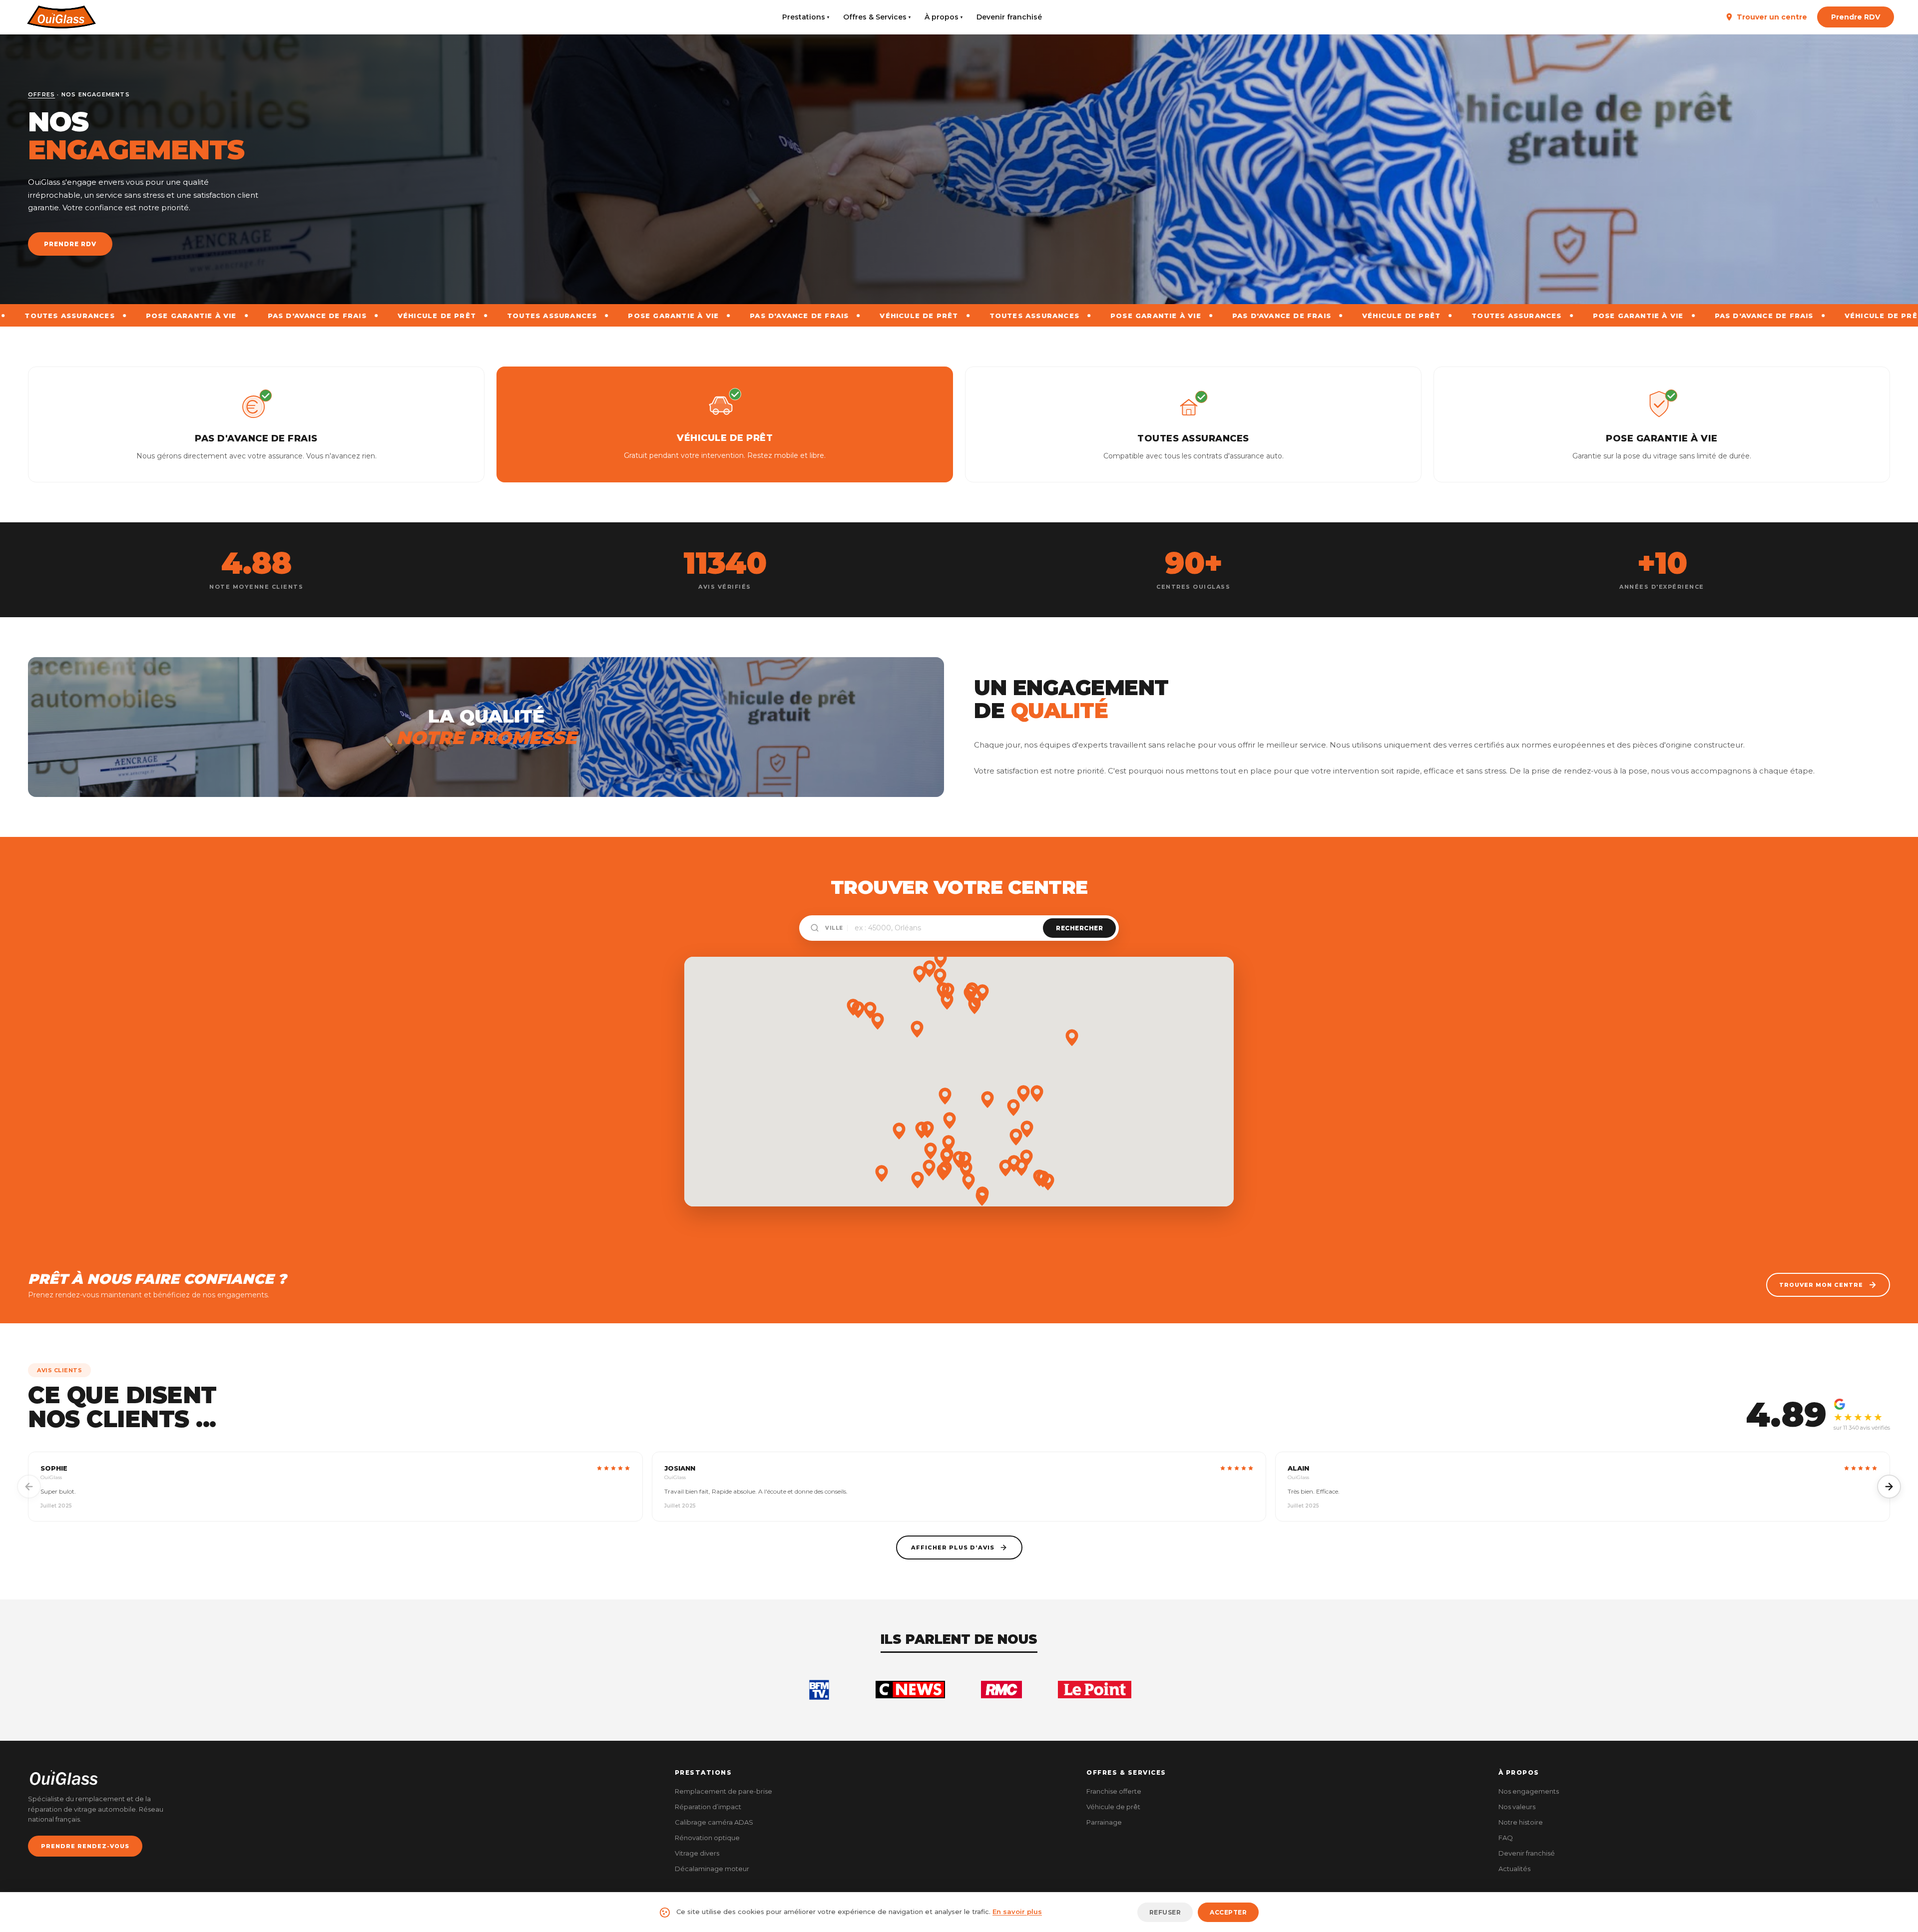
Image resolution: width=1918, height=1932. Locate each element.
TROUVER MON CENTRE (1821, 1285)
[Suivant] (1889, 1487)
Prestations (806, 17)
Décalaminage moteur (712, 1869)
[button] (931, 1151)
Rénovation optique (707, 1838)
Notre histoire (1521, 1822)
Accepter (1228, 1912)
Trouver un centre (1772, 17)
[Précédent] (29, 1487)
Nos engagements (1529, 1791)
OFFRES (41, 94)
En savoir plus (1017, 1912)
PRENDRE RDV (70, 244)
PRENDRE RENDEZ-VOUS (85, 1846)
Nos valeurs (1517, 1807)
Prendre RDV (1856, 17)
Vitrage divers (697, 1853)
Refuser (1165, 1912)
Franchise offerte (1114, 1791)
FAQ (1506, 1838)
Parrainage (1104, 1822)
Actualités (1514, 1869)
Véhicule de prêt (1113, 1807)
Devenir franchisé (1009, 17)
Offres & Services (877, 17)
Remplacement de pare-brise (723, 1791)
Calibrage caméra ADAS (714, 1822)
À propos (944, 17)
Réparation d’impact (708, 1807)
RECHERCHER (1079, 928)
